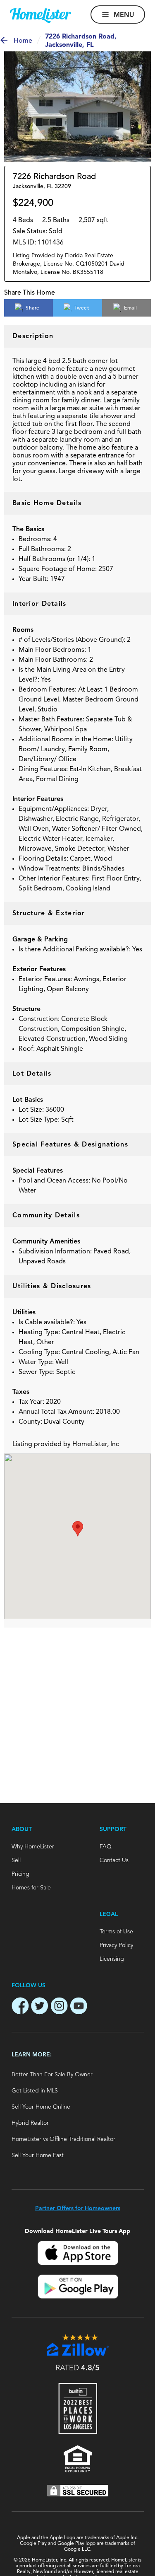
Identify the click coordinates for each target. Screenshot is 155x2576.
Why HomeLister (33, 1847)
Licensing (112, 1959)
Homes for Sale (31, 1888)
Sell (16, 1860)
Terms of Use (116, 1932)
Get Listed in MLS (35, 2091)
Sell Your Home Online (41, 2107)
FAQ (106, 1847)
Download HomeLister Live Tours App (77, 2231)
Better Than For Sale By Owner (52, 2075)
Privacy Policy (116, 1945)
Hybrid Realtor (30, 2123)
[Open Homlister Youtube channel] (79, 2007)
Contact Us (114, 1860)
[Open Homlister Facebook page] (20, 2007)
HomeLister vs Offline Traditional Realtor (63, 2139)
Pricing (20, 1874)
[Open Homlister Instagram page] (59, 2007)
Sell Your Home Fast (38, 2155)
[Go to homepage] (41, 16)
